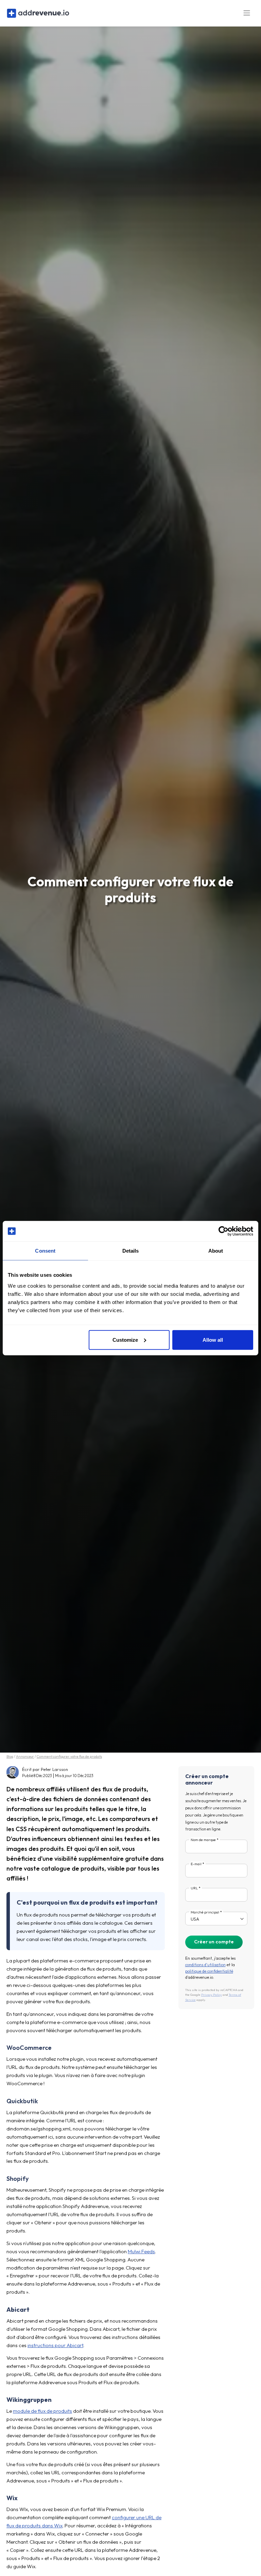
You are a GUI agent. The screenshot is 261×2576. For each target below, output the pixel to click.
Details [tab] (131, 1251)
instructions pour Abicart (55, 2345)
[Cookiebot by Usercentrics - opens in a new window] (223, 1231)
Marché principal (205, 1912)
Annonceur (25, 1757)
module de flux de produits (42, 2411)
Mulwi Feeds (141, 2251)
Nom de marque (203, 1840)
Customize (125, 1340)
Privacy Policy (212, 1995)
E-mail (196, 1864)
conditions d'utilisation (205, 1965)
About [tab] (216, 1251)
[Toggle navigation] (247, 13)
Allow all (213, 1340)
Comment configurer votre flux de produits (69, 1757)
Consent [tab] (45, 1251)
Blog (10, 1757)
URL (194, 1888)
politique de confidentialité (209, 1971)
